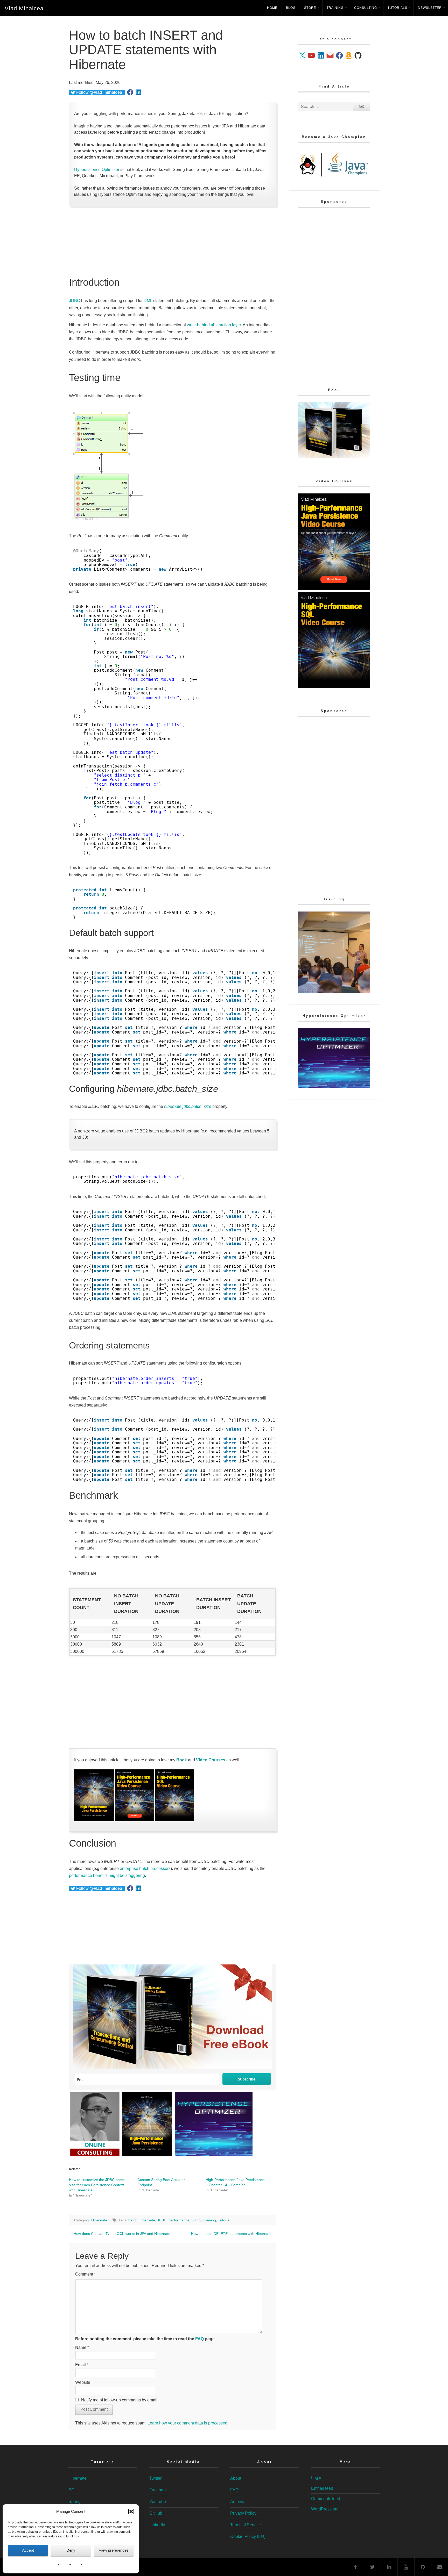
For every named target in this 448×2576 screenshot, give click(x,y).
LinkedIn (157, 2525)
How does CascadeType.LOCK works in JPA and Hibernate (122, 2234)
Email (82, 2365)
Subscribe (247, 2079)
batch (133, 2220)
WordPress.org (325, 2509)
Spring (75, 2502)
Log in (317, 2478)
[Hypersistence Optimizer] (334, 1087)
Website (83, 2382)
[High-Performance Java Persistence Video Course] (135, 1820)
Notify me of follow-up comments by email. (120, 2400)
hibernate (147, 2220)
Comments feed (326, 2499)
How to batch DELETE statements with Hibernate (231, 2234)
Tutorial (224, 2220)
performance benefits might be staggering (107, 1875)
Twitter (155, 2478)
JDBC (75, 301)
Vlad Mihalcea (24, 8)
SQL (73, 2490)
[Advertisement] (173, 242)
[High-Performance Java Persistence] (94, 1820)
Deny (71, 2550)
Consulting (366, 8)
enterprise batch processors (145, 1868)
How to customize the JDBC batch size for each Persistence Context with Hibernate (97, 2185)
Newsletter (430, 8)
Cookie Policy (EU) (248, 2536)
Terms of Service (246, 2525)
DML (148, 301)
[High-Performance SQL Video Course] (175, 1820)
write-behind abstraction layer (214, 325)
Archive (237, 2502)
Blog (291, 8)
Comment (85, 2274)
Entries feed (322, 2488)
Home (272, 8)
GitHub (156, 2513)
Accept (28, 2550)
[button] (131, 2512)
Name (82, 2347)
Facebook (159, 2490)
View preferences (114, 2550)
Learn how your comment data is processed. (188, 2423)
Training (335, 8)
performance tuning (185, 2220)
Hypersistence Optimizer (97, 170)
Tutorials (397, 8)
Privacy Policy (243, 2513)
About (236, 2478)
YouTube (158, 2502)
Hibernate (99, 2220)
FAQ (199, 2339)
